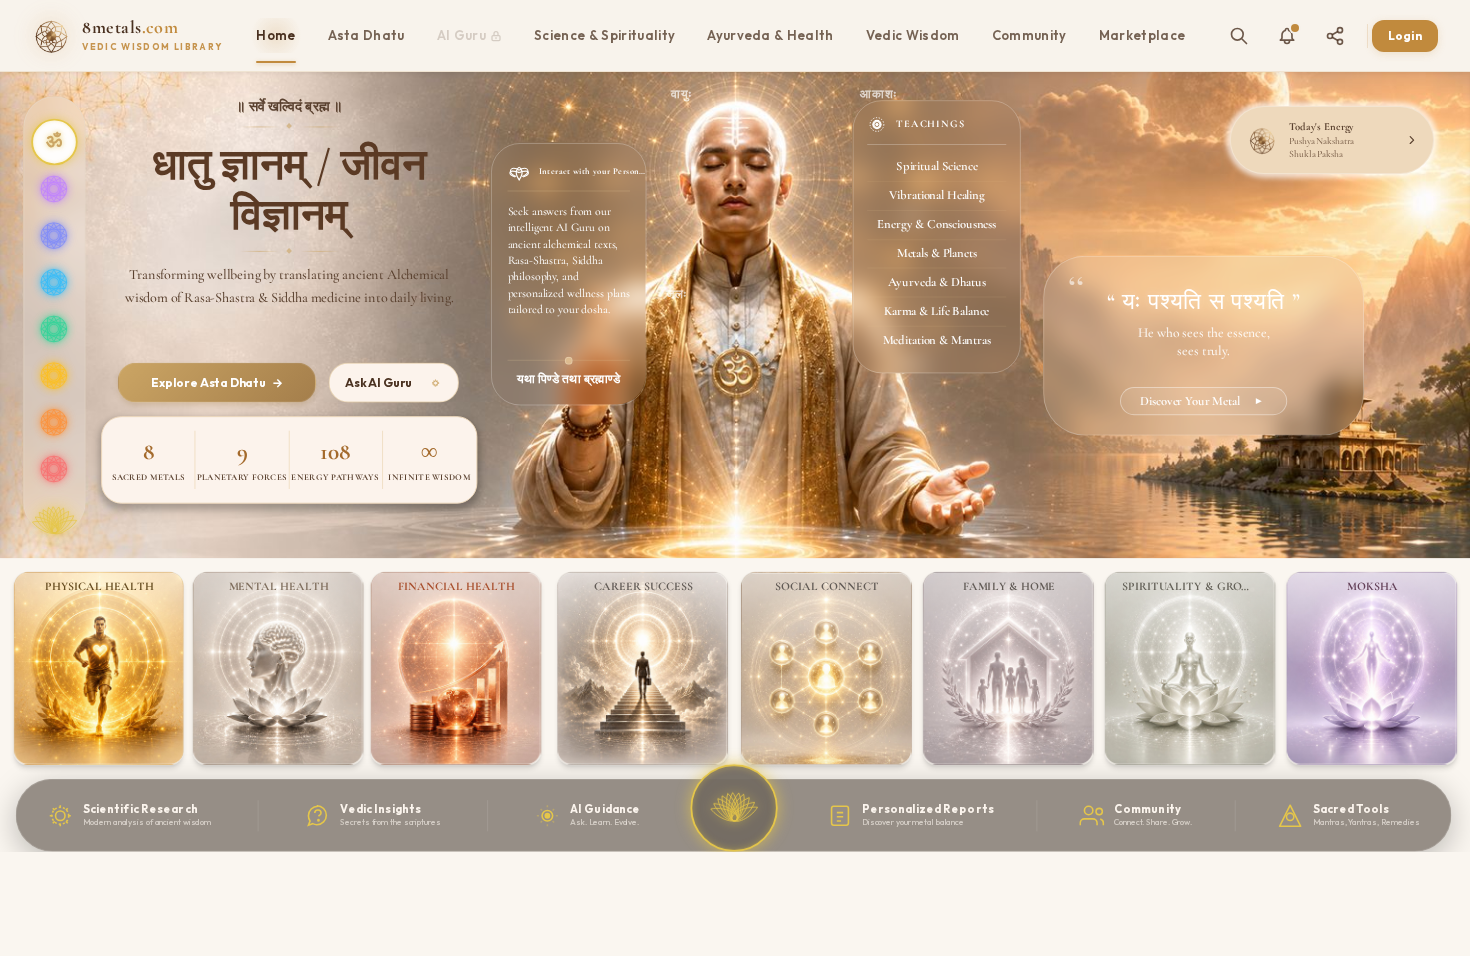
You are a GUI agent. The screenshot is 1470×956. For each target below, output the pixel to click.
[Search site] (1239, 36)
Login (1405, 35)
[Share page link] (1335, 36)
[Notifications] (1287, 36)
